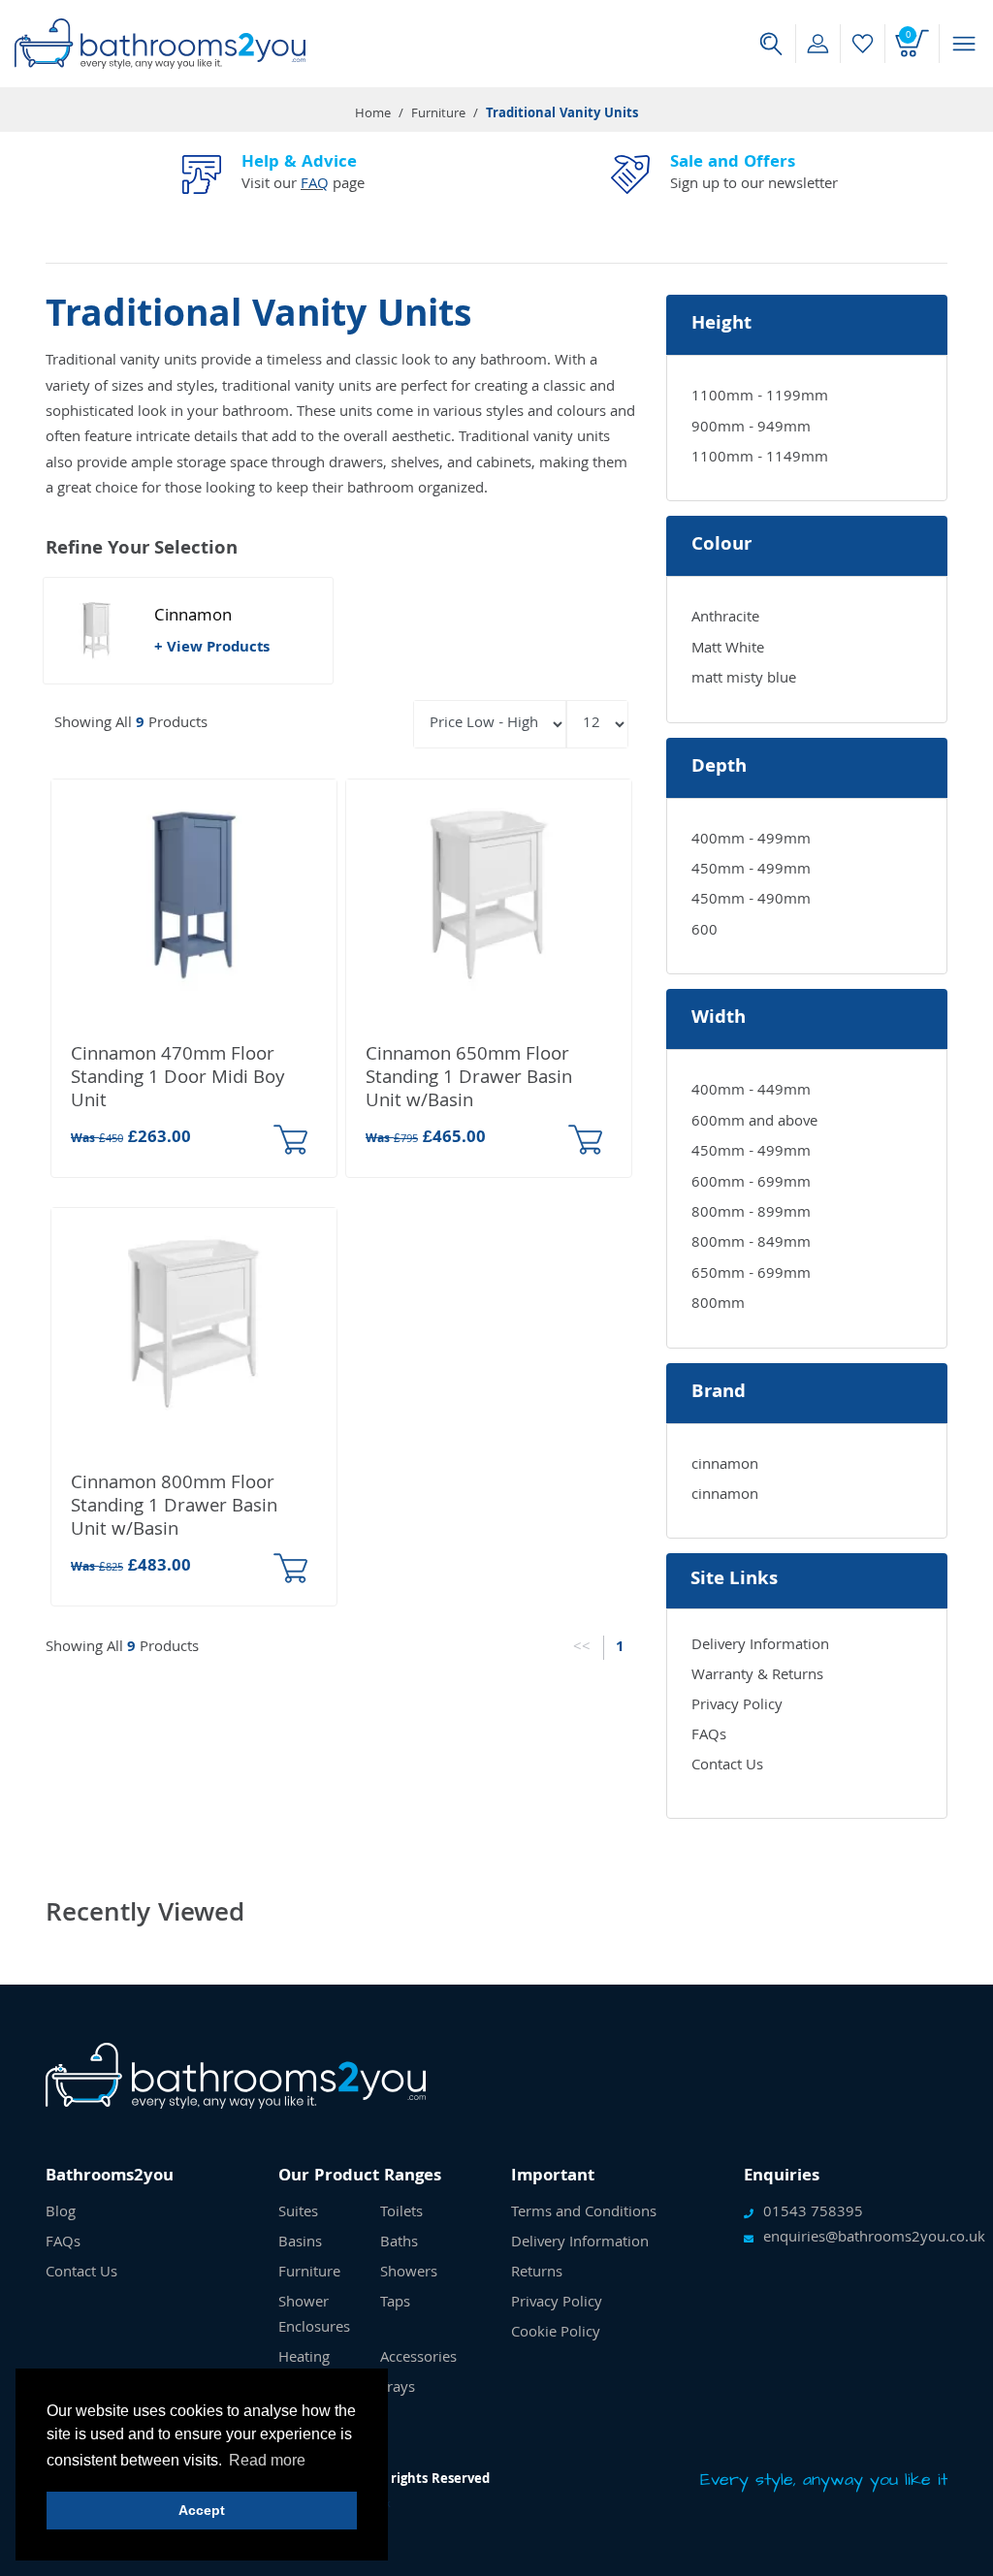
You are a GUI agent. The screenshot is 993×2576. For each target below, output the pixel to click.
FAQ (315, 185)
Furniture (438, 114)
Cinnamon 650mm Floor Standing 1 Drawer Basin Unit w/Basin (469, 1079)
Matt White (728, 650)
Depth (719, 768)
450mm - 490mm (751, 901)
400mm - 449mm (751, 1092)
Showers (409, 2274)
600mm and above (754, 1123)
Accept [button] (202, 2510)
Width (719, 1019)
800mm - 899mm (751, 1214)
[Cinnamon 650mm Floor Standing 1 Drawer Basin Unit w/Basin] (489, 896)
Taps (395, 2304)
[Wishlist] (863, 44)
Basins (300, 2243)
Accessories (418, 2359)
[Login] (818, 44)
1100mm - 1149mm (760, 459)
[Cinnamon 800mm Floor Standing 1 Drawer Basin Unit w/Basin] (194, 1324)
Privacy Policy (737, 1706)
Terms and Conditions (584, 2213)
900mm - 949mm (751, 429)
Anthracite (725, 619)
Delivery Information (760, 1646)
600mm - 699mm (751, 1184)
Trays (398, 2389)
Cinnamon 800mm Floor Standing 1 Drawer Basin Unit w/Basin (174, 1508)
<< (582, 1648)
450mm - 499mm (751, 871)
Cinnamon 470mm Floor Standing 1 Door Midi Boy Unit (177, 1079)
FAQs (709, 1736)
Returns (537, 2274)
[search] (771, 44)
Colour (721, 546)
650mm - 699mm (751, 1275)
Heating (304, 2359)
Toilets (401, 2213)
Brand (719, 1393)
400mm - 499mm (751, 841)
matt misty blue (744, 680)
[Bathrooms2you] (160, 44)
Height (721, 325)
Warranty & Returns (757, 1676)
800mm (718, 1305)
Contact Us (727, 1766)
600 (705, 932)
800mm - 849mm (751, 1244)
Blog (61, 2213)
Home (373, 114)
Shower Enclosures (314, 2316)
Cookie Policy (556, 2334)
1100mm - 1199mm (760, 398)
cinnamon (725, 1466)
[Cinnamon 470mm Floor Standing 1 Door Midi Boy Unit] (194, 896)
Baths (399, 2243)
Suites (298, 2213)
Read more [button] (267, 2460)
